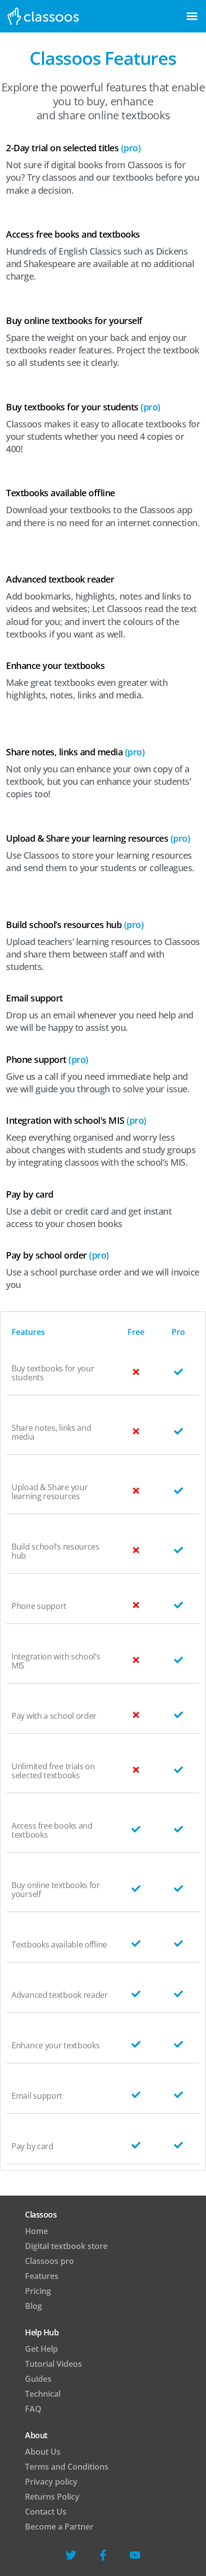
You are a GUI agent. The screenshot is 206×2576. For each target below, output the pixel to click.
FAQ (33, 2409)
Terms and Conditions (67, 2467)
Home (36, 2231)
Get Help (41, 2349)
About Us (43, 2452)
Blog (33, 2306)
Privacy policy (51, 2482)
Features (42, 2276)
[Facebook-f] (103, 2555)
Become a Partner (59, 2527)
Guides (38, 2379)
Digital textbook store (66, 2246)
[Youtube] (135, 2555)
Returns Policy (52, 2497)
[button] (192, 16)
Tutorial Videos (53, 2364)
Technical (43, 2394)
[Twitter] (71, 2555)
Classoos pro (49, 2261)
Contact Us (46, 2512)
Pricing (38, 2291)
